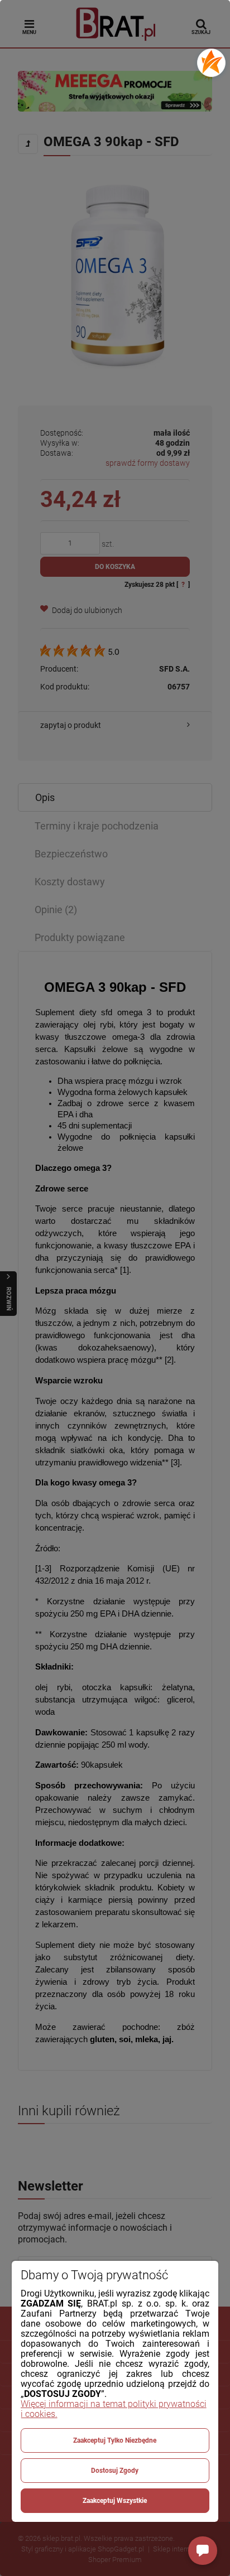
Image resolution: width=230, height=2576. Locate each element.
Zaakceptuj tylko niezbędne (115, 2440)
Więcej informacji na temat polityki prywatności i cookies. (114, 2409)
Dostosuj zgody (115, 2471)
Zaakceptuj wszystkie (115, 2501)
